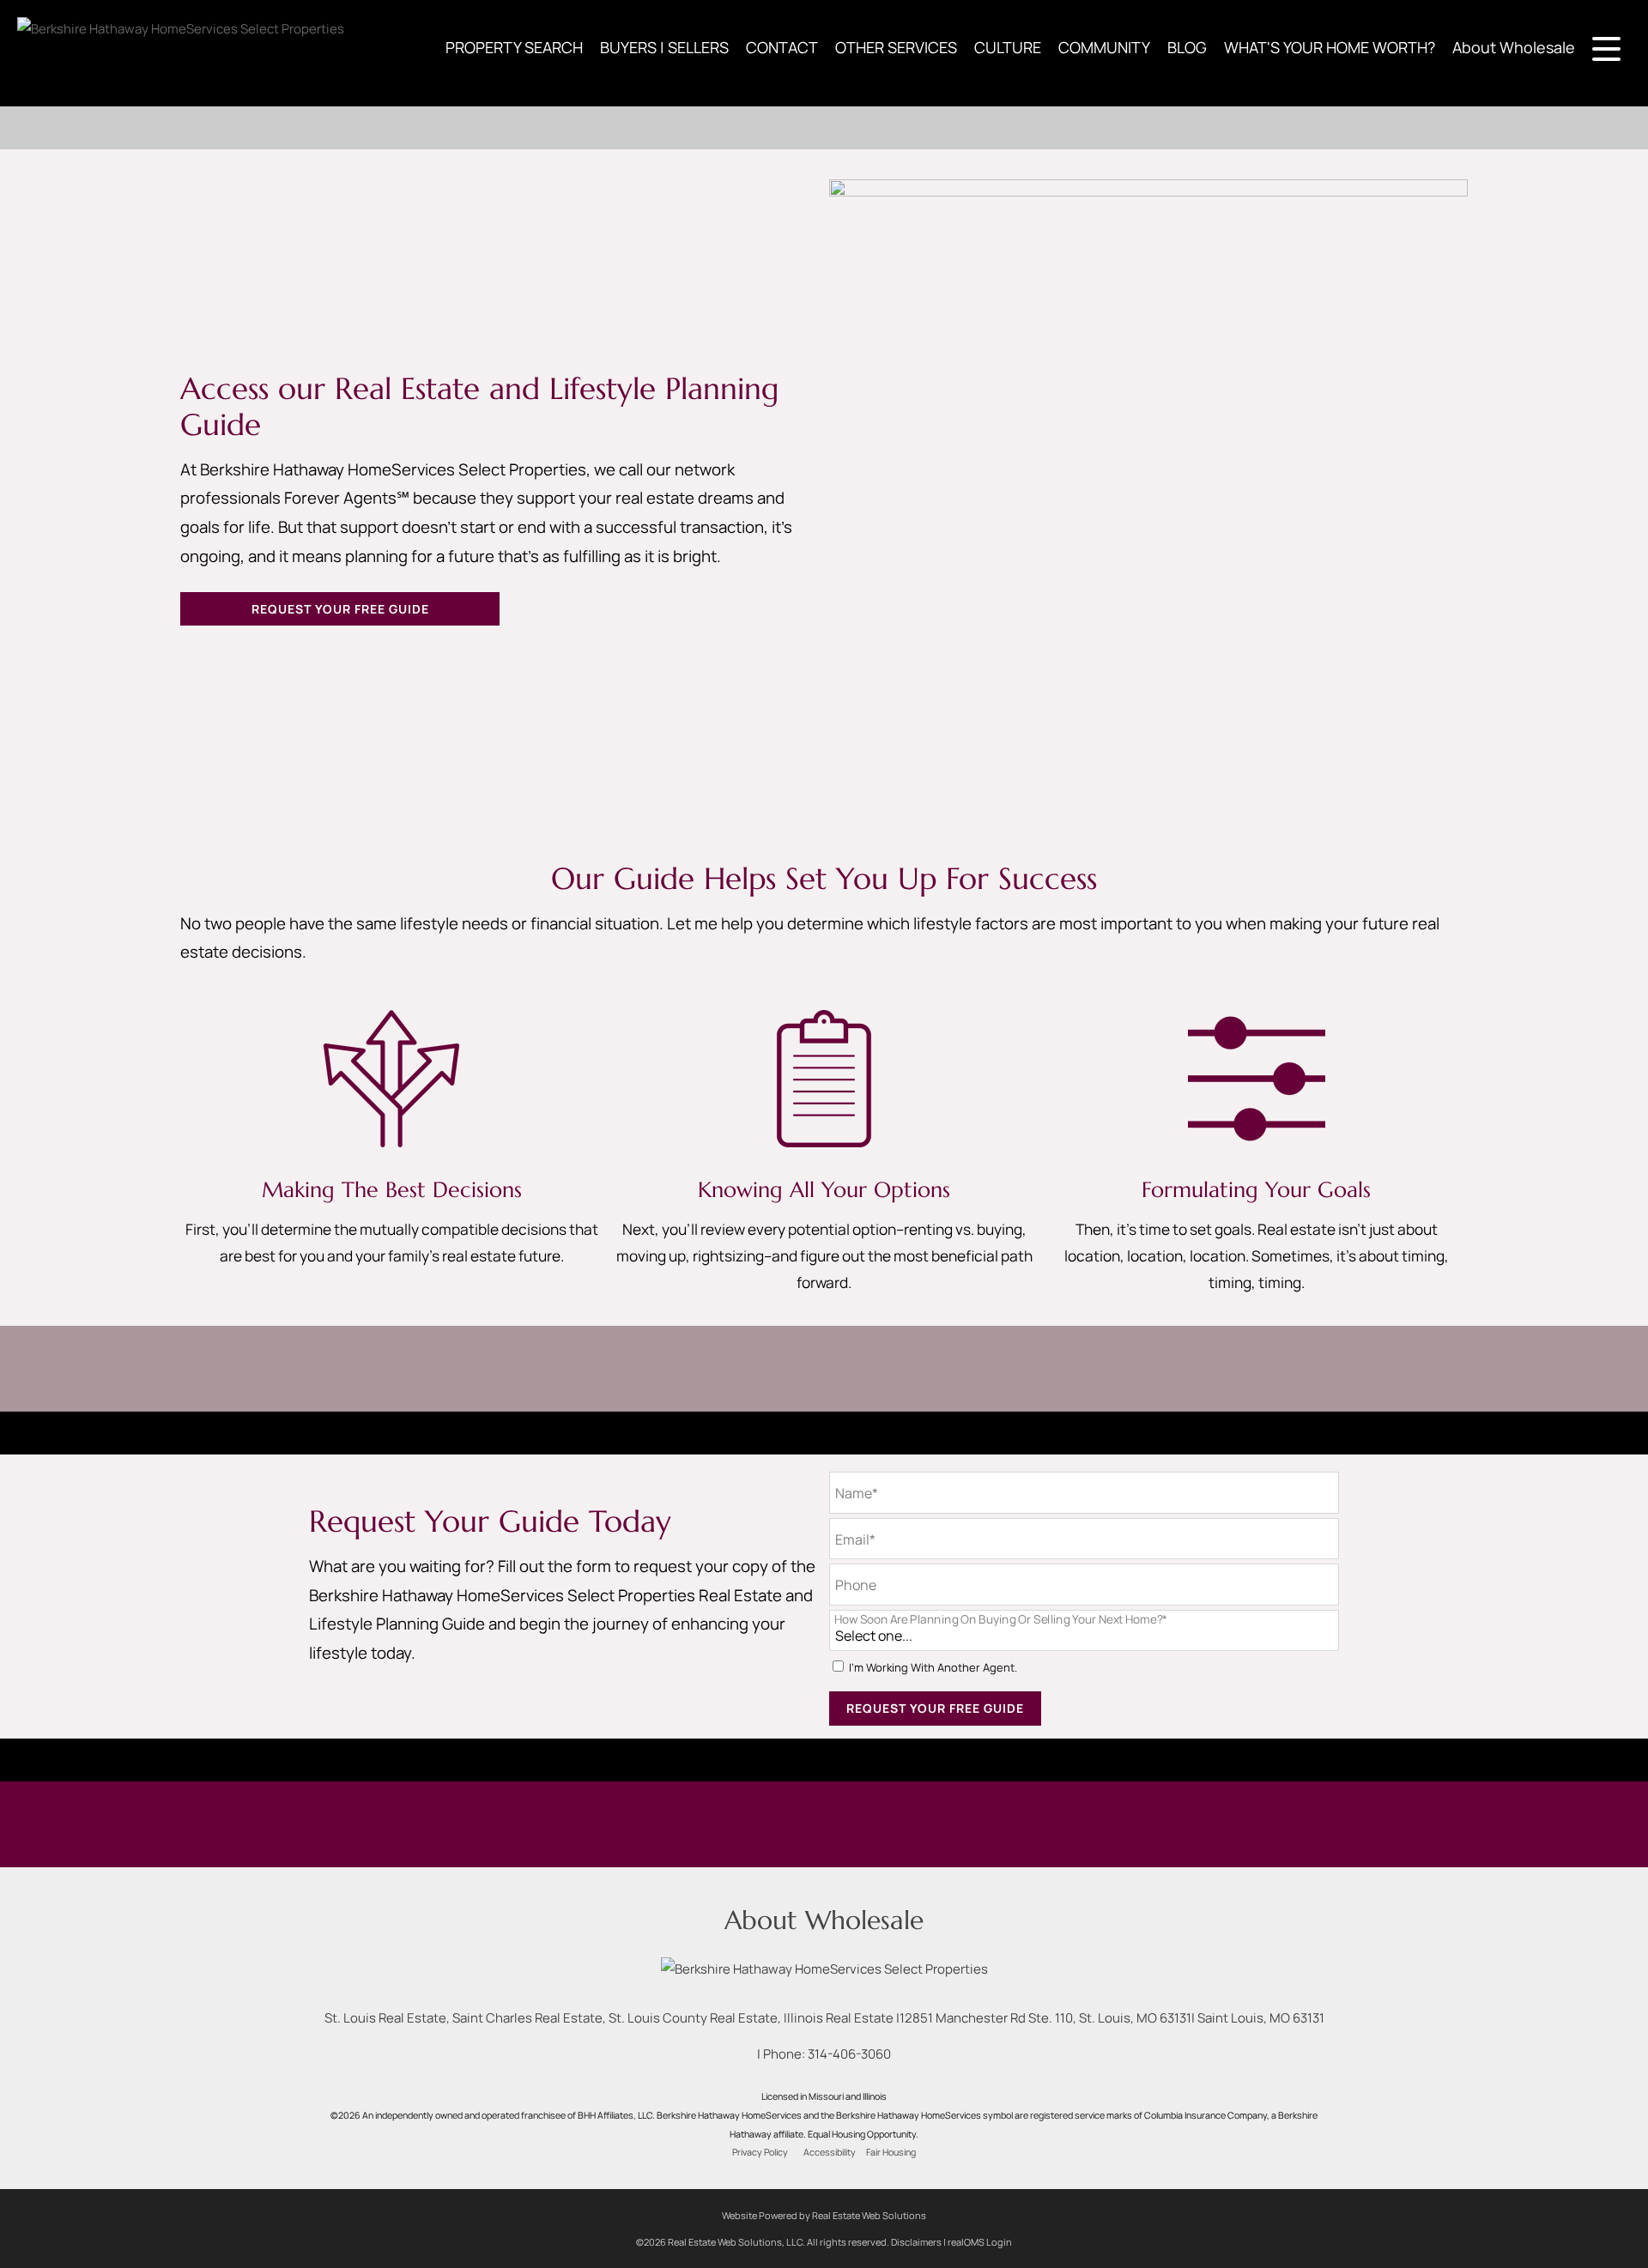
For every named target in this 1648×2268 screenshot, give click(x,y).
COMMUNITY (1104, 47)
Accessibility (830, 2152)
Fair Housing (891, 2152)
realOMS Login (980, 2242)
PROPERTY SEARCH (514, 47)
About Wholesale (1514, 47)
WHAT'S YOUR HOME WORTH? (1330, 47)
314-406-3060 (849, 2054)
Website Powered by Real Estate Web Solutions (824, 2215)
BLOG (1187, 47)
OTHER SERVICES (896, 47)
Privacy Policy (760, 2152)
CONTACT (782, 47)
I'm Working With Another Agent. (933, 1668)
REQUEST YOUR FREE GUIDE (340, 609)
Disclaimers (916, 2242)
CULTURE (1008, 47)
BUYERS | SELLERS (664, 47)
